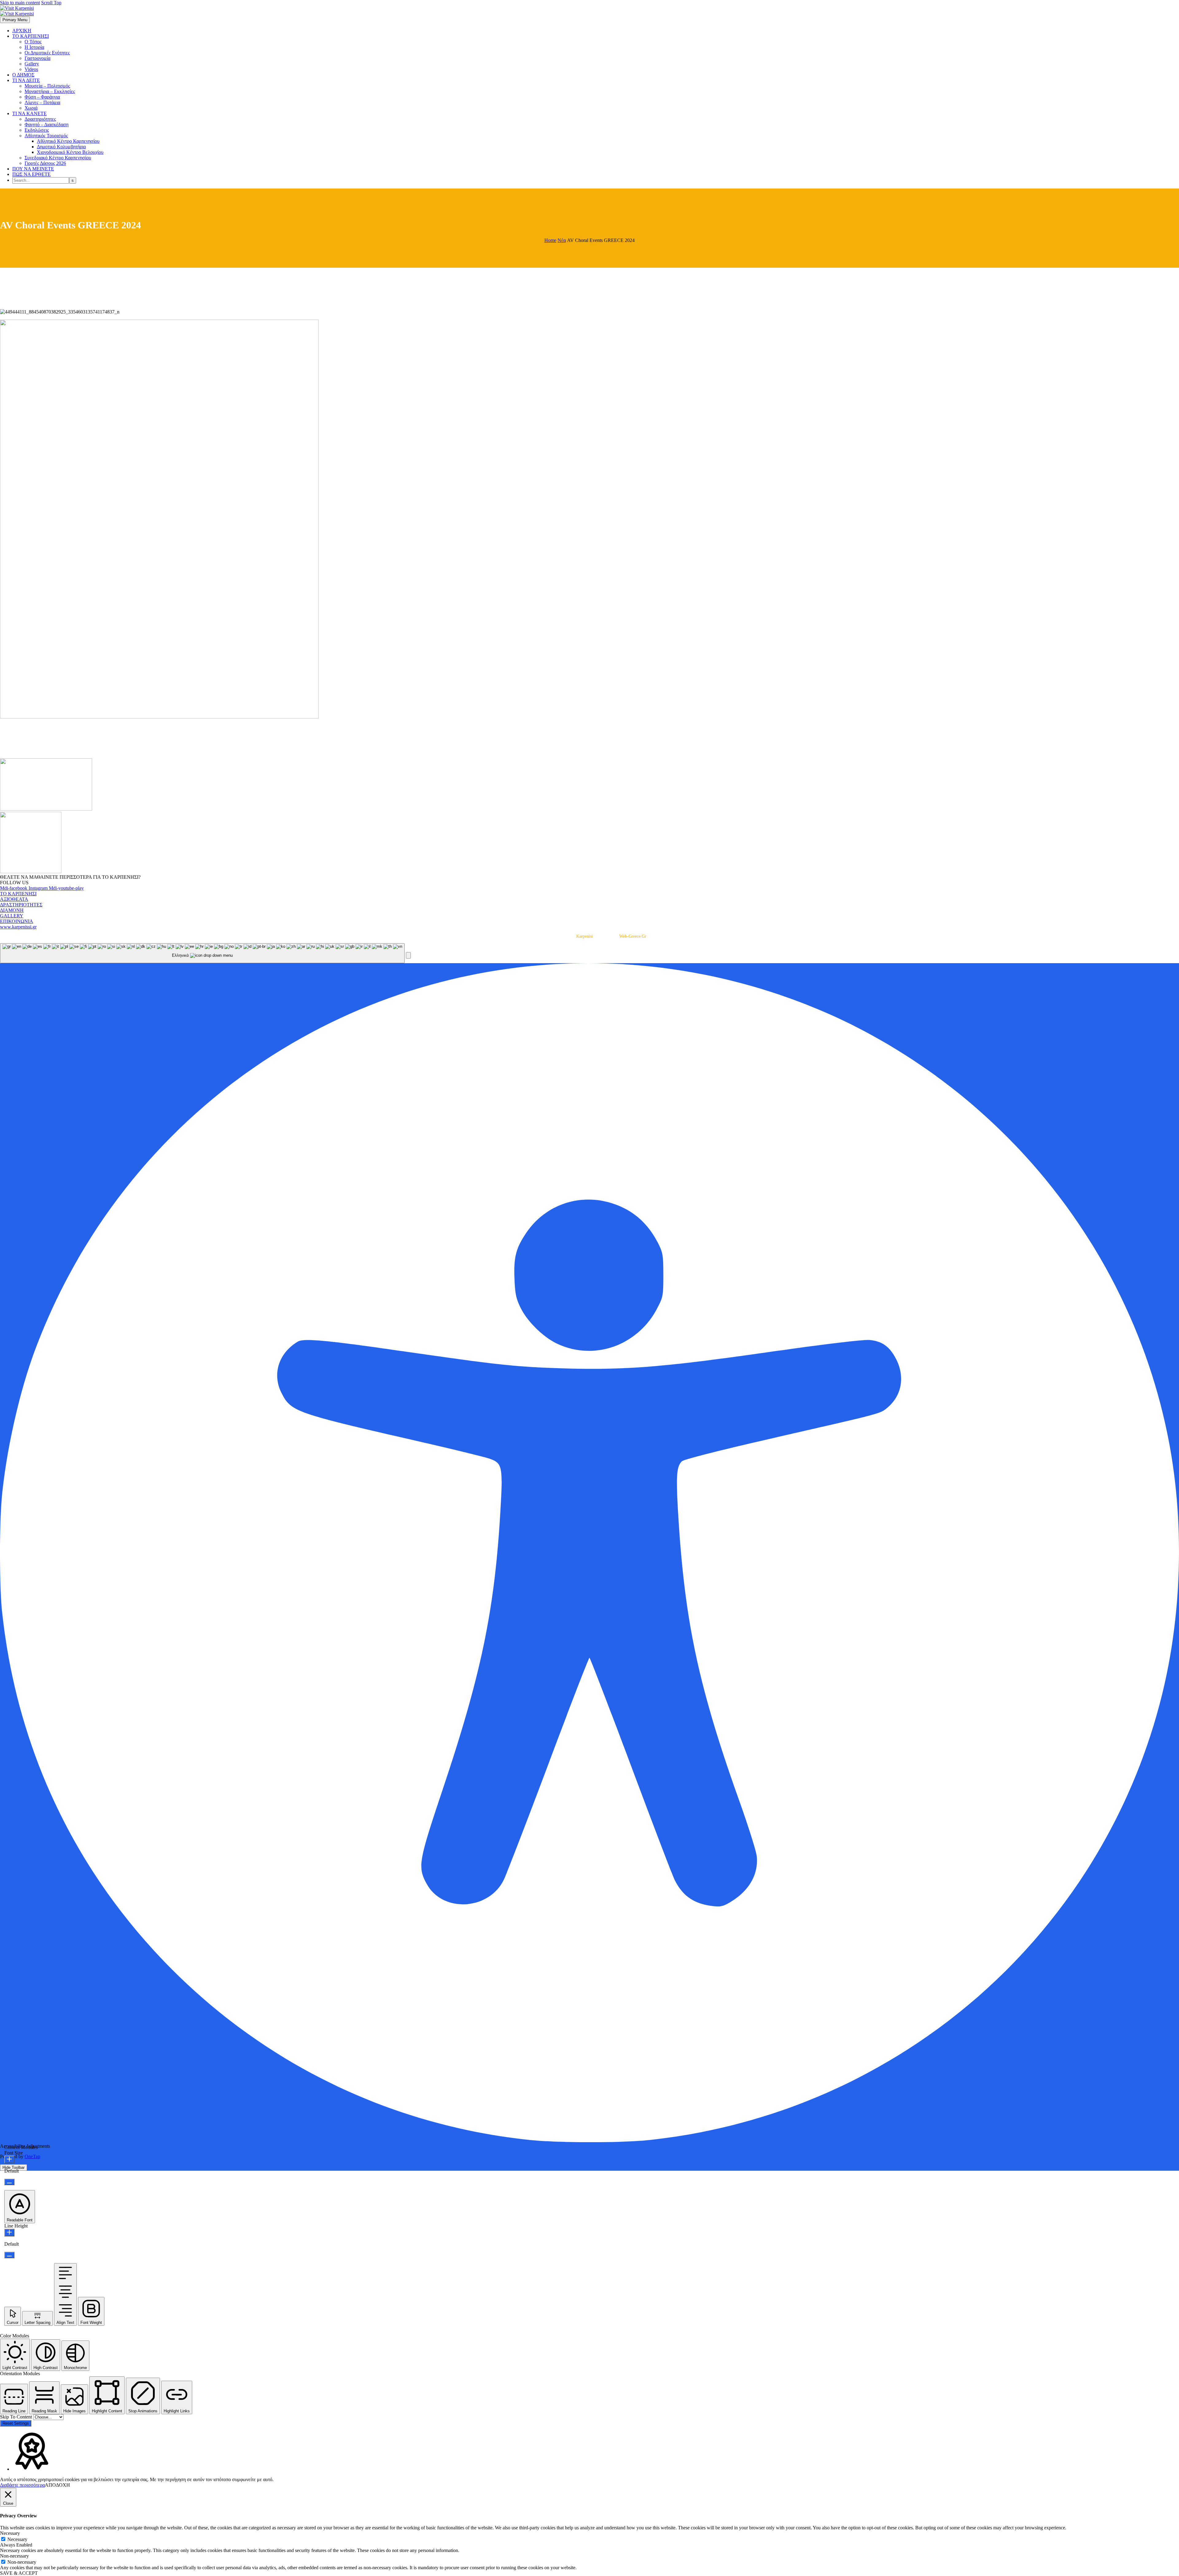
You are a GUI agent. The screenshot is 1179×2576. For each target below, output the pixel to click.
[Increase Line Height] (9, 2233)
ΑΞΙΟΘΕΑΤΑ (14, 899)
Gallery (32, 64)
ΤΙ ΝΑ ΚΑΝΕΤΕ (29, 113)
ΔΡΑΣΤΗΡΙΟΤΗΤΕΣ (21, 905)
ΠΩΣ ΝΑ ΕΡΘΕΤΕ (31, 174)
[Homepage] (17, 11)
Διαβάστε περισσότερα (22, 2485)
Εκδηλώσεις (37, 130)
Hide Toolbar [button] (14, 2167)
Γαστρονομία (37, 58)
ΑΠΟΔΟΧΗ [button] (57, 2485)
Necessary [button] (10, 2533)
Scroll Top (51, 3)
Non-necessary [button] (14, 2556)
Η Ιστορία (34, 47)
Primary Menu (15, 20)
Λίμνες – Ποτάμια (42, 102)
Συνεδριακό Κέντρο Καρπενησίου (58, 158)
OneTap (32, 2156)
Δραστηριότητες (40, 119)
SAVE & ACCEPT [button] (19, 2573)
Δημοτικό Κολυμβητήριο (61, 147)
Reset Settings (16, 2423)
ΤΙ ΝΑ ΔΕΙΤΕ (26, 80)
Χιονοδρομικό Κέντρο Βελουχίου (70, 152)
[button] (408, 955)
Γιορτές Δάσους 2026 (45, 163)
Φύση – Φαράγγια (42, 97)
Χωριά (31, 108)
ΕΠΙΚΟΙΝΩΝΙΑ (17, 921)
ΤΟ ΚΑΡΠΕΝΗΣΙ (31, 36)
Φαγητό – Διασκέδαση (47, 125)
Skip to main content (20, 3)
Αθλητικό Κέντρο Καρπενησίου (68, 141)
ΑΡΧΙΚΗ (22, 31)
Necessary (17, 2539)
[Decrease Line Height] (9, 2255)
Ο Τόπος (33, 42)
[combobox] (202, 953)
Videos (31, 69)
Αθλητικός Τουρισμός (46, 136)
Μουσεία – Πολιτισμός (47, 86)
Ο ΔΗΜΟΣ (23, 75)
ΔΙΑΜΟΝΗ (12, 910)
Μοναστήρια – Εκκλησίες (50, 91)
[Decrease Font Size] (9, 2182)
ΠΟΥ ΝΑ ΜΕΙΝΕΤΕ (33, 169)
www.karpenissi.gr (18, 927)
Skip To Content (17, 2417)
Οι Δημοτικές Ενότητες (47, 53)
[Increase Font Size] (9, 2160)
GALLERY (12, 916)
